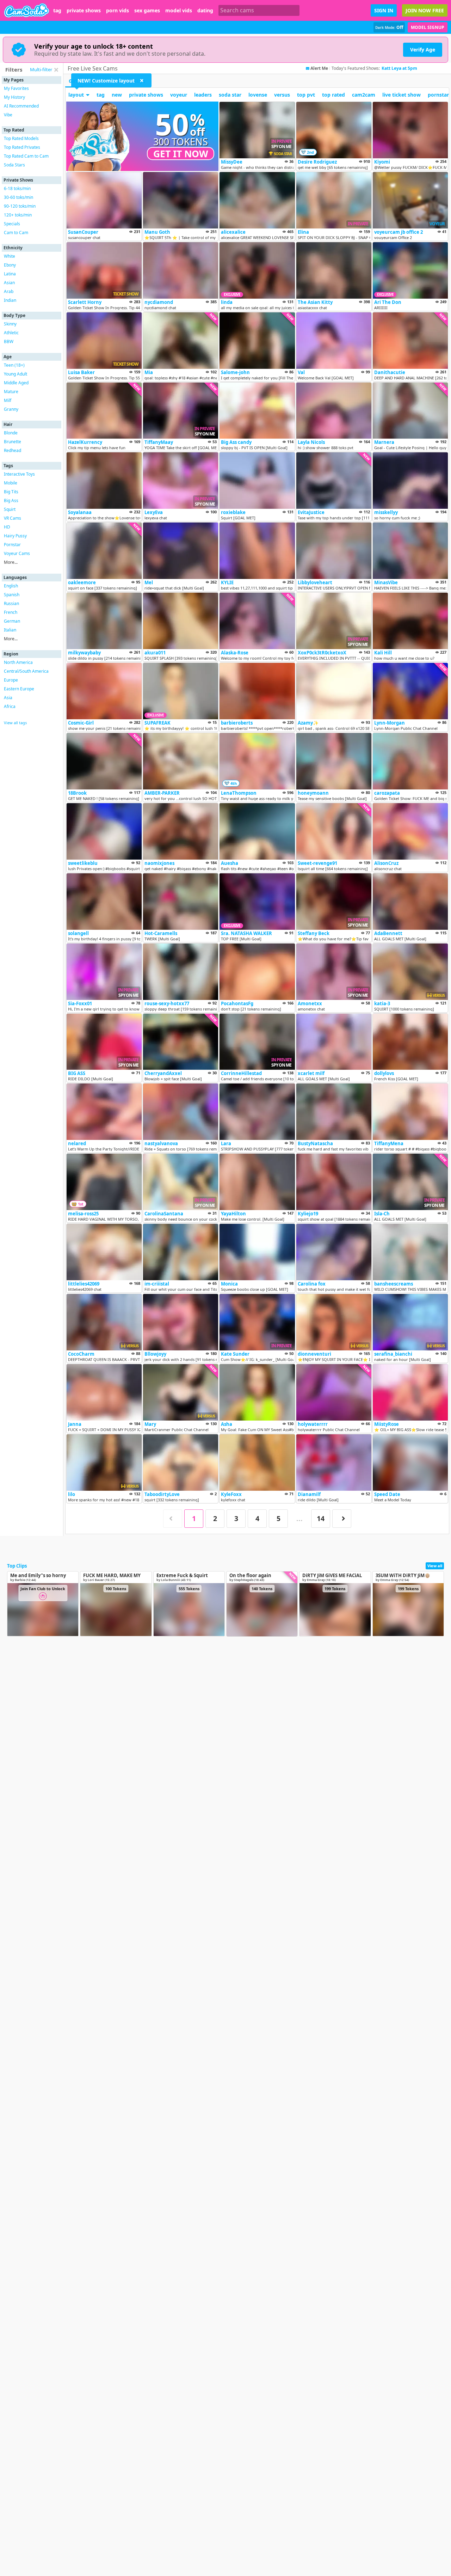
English (11, 586)
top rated (333, 95)
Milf (8, 400)
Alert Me (319, 68)
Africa (10, 706)
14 (321, 1518)
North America (18, 662)
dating (205, 11)
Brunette (13, 442)
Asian (9, 283)
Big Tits (11, 492)
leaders (203, 95)
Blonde (11, 433)
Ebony (10, 265)
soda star (230, 95)
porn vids (118, 11)
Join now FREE (425, 10)
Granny (11, 409)
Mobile (11, 483)
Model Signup (428, 27)
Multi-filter (41, 69)
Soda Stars (14, 165)
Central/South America (26, 671)
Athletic (11, 333)
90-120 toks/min (20, 206)
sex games (147, 11)
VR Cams (13, 518)
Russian (11, 603)
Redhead (13, 450)
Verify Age (423, 50)
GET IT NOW (181, 154)
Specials (12, 224)
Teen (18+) (14, 365)
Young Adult (16, 374)
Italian (10, 630)
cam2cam (364, 95)
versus (282, 95)
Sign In (384, 10)
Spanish (12, 595)
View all (435, 1566)
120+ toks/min (18, 215)
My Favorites (16, 88)
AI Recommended (21, 106)
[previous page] (173, 1519)
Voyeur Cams (17, 553)
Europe (11, 680)
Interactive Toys (19, 474)
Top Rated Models (21, 138)
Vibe (8, 115)
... (299, 1518)
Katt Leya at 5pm (399, 68)
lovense (258, 95)
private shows (84, 11)
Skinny (10, 324)
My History (14, 97)
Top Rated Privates (22, 147)
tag (57, 11)
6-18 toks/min (17, 188)
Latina (10, 274)
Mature (11, 392)
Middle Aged (16, 383)
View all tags (15, 723)
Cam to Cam (16, 233)
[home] (27, 10)
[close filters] (56, 70)
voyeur (179, 95)
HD (7, 527)
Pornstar (12, 545)
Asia (8, 698)
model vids (179, 11)
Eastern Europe (19, 689)
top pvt (306, 95)
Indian (10, 300)
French (11, 612)
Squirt (10, 509)
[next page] (342, 1519)
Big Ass (11, 500)
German (12, 621)
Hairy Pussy (15, 536)
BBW (9, 341)
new (117, 95)
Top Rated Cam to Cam (26, 156)
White (10, 256)
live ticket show (401, 95)
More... (11, 562)
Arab (9, 291)
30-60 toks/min (18, 197)
